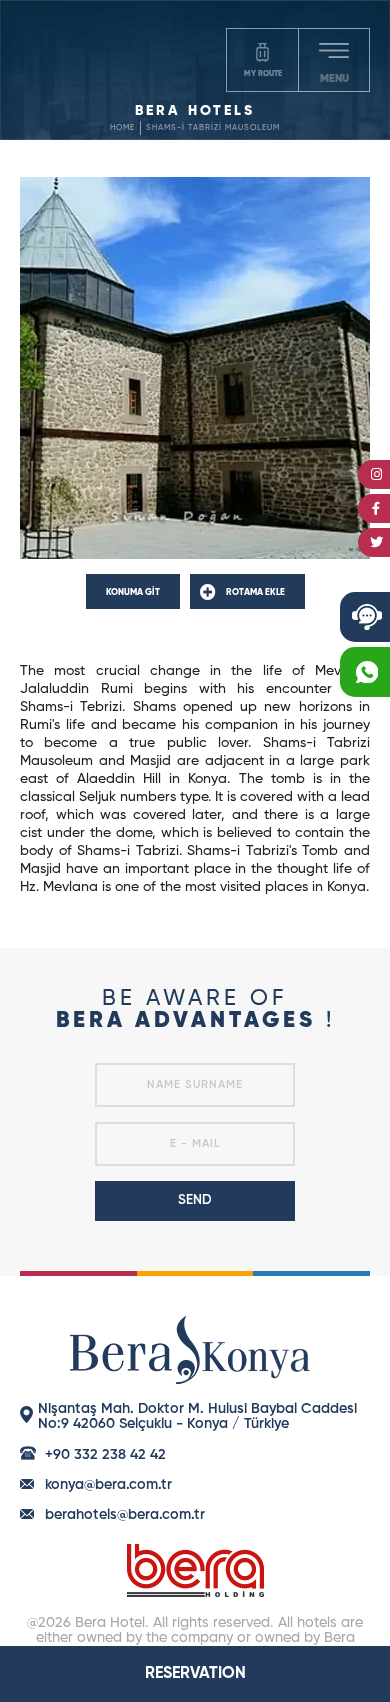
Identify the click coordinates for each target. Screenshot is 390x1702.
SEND (195, 1200)
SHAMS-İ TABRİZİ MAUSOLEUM (213, 128)
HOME (122, 128)
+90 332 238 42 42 (105, 1455)
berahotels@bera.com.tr (125, 1515)
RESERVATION (195, 1674)
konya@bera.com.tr (108, 1485)
